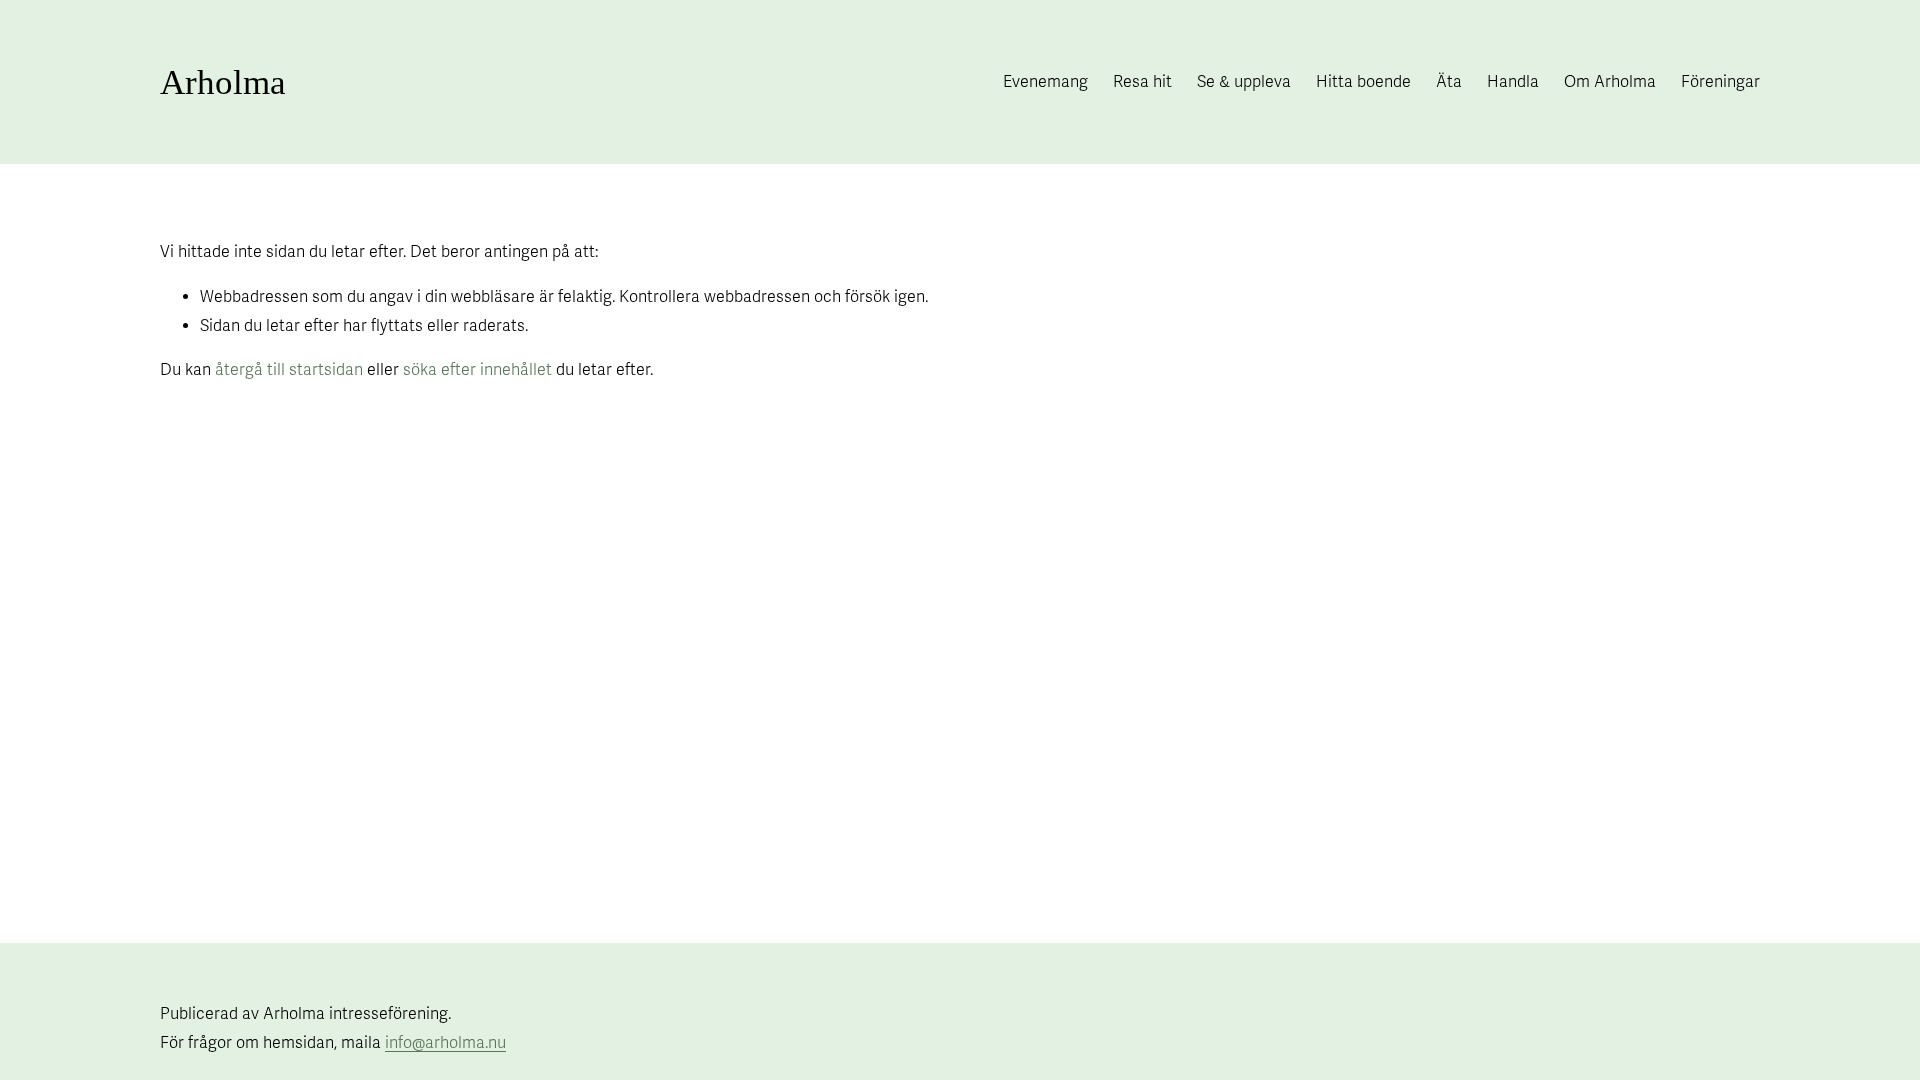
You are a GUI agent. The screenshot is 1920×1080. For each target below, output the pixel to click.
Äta (1449, 82)
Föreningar (1720, 82)
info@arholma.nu (445, 1043)
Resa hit (1142, 82)
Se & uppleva (1244, 82)
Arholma (223, 82)
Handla (1513, 82)
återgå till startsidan (289, 370)
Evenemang (1045, 82)
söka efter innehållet (477, 370)
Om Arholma (1610, 82)
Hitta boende (1363, 82)
